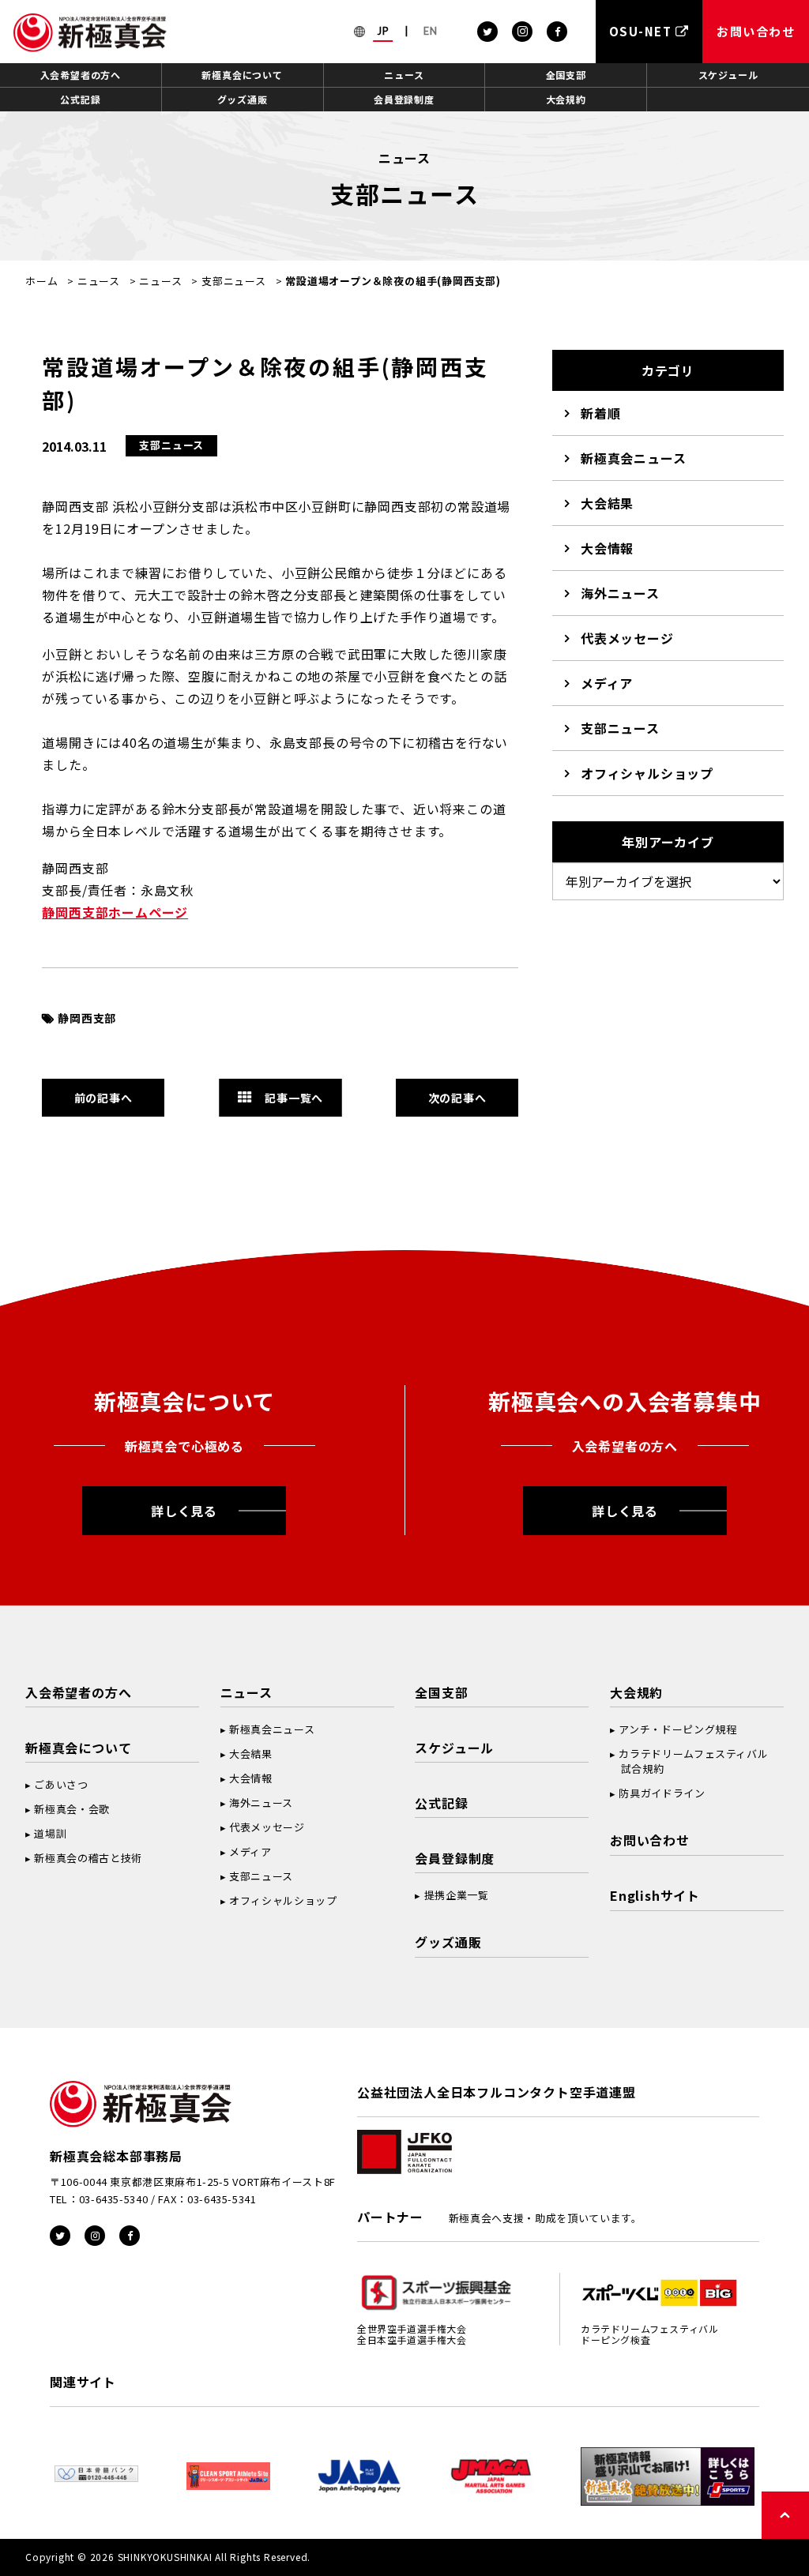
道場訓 (50, 1833)
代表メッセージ (627, 638)
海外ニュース (620, 593)
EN (431, 31)
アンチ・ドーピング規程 (677, 1729)
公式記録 (80, 99)
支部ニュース (234, 281)
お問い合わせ (650, 1840)
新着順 (600, 413)
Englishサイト (655, 1895)
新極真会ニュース (633, 458)
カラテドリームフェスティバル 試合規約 (689, 1761)
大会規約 (566, 99)
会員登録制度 (404, 99)
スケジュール (728, 75)
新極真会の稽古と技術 (88, 1858)
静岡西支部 (87, 1018)
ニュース (404, 75)
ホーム (41, 281)
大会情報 (607, 548)
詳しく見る (184, 1511)
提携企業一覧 (457, 1895)
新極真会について (242, 75)
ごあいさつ (61, 1784)
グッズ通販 (243, 99)
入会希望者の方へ (81, 75)
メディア (607, 683)
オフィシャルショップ (647, 773)
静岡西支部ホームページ (115, 912)
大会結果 (607, 503)
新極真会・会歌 (72, 1809)
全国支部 (566, 75)
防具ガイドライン (662, 1793)
